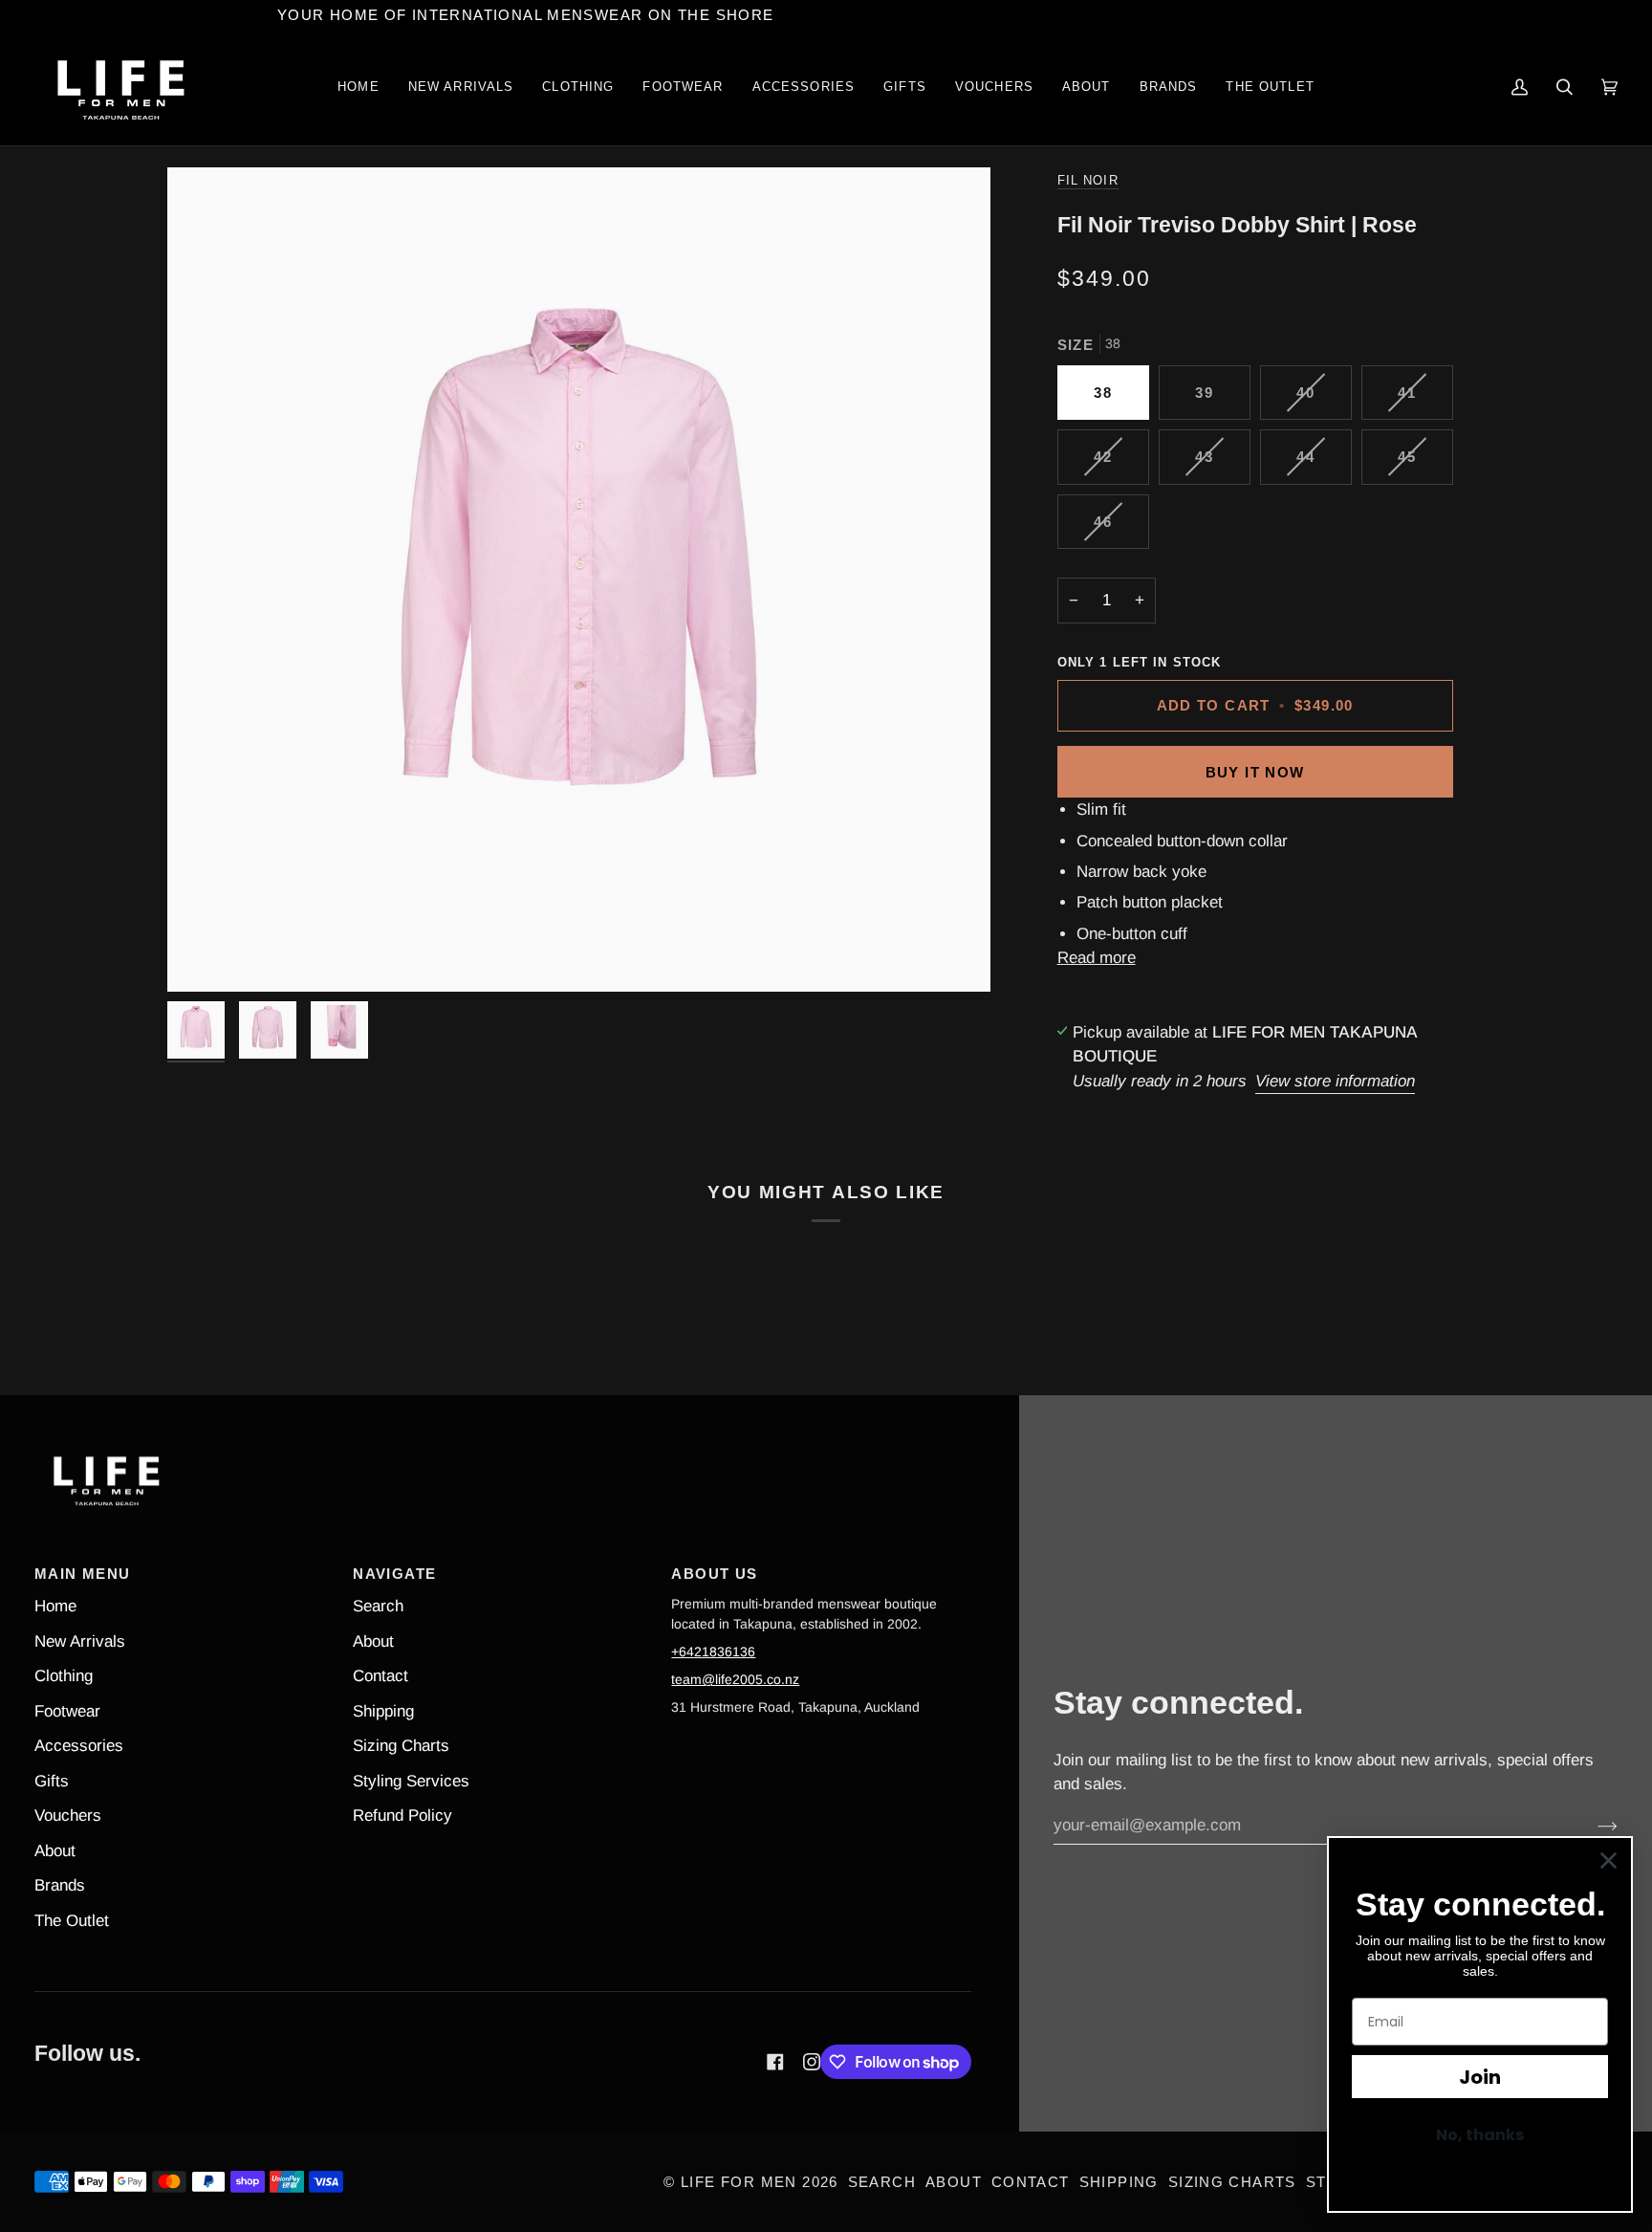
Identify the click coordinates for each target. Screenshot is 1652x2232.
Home (55, 1606)
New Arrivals (80, 1641)
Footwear (67, 1711)
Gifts (52, 1781)
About (55, 1851)
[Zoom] (579, 579)
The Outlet (72, 1921)
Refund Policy (402, 1816)
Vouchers (68, 1816)
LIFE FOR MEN (739, 2182)
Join (1480, 2077)
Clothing (64, 1676)
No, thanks (1480, 2135)
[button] (578, 88)
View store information (1335, 1081)
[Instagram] (812, 2062)
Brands (60, 1885)
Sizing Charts (401, 1746)
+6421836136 (713, 1652)
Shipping (383, 1711)
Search (378, 1606)
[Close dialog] (1609, 1860)
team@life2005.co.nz (735, 1679)
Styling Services (411, 1781)
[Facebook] (775, 2062)
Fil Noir (1088, 181)
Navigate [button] (394, 1574)
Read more (1097, 958)
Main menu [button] (82, 1574)
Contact (380, 1676)
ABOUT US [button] (714, 1574)
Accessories (79, 1746)
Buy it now (1255, 772)
